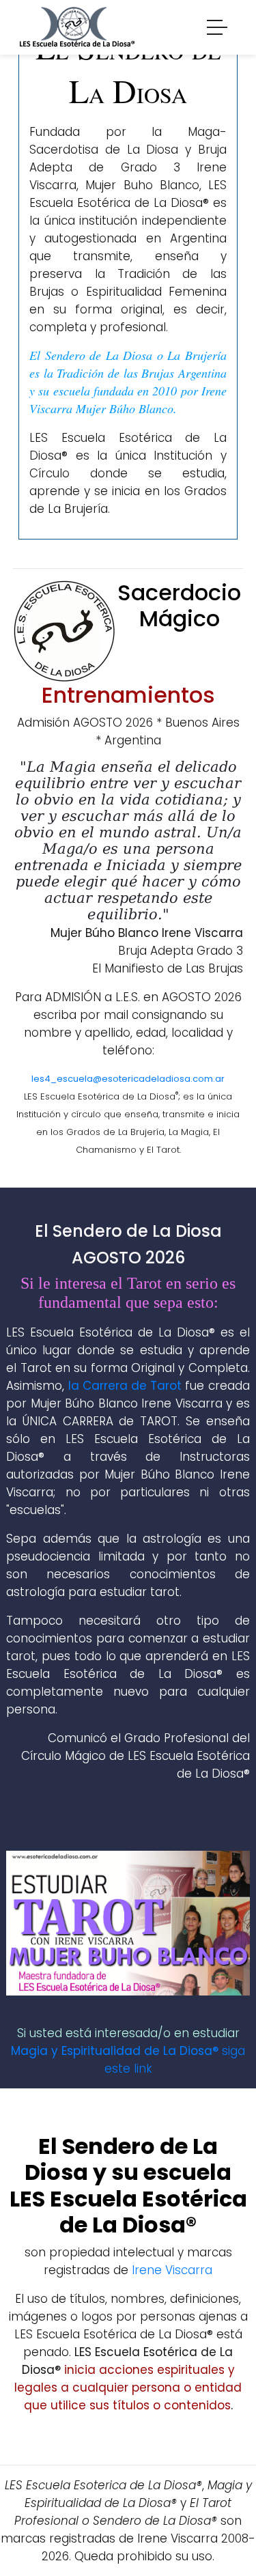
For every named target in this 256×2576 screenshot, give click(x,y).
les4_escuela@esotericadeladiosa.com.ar (128, 1079)
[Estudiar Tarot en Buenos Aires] (128, 1922)
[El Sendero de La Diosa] (77, 26)
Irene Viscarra (172, 2270)
